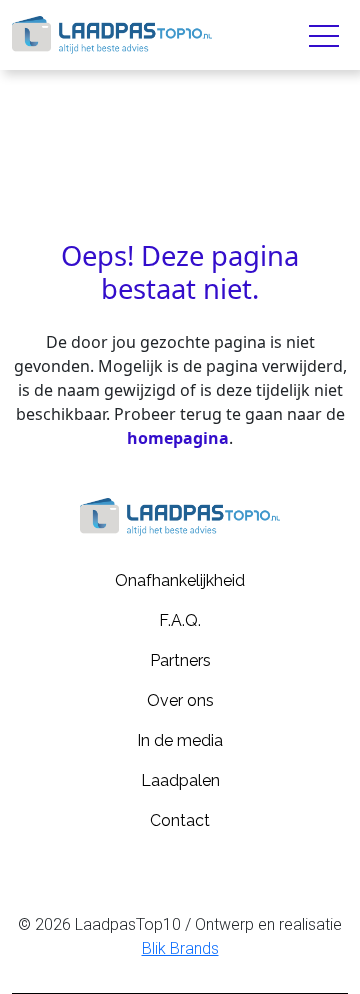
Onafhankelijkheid (180, 580)
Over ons (180, 700)
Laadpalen (180, 780)
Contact (180, 820)
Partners (180, 660)
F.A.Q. (180, 620)
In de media (180, 740)
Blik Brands (180, 948)
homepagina (178, 438)
